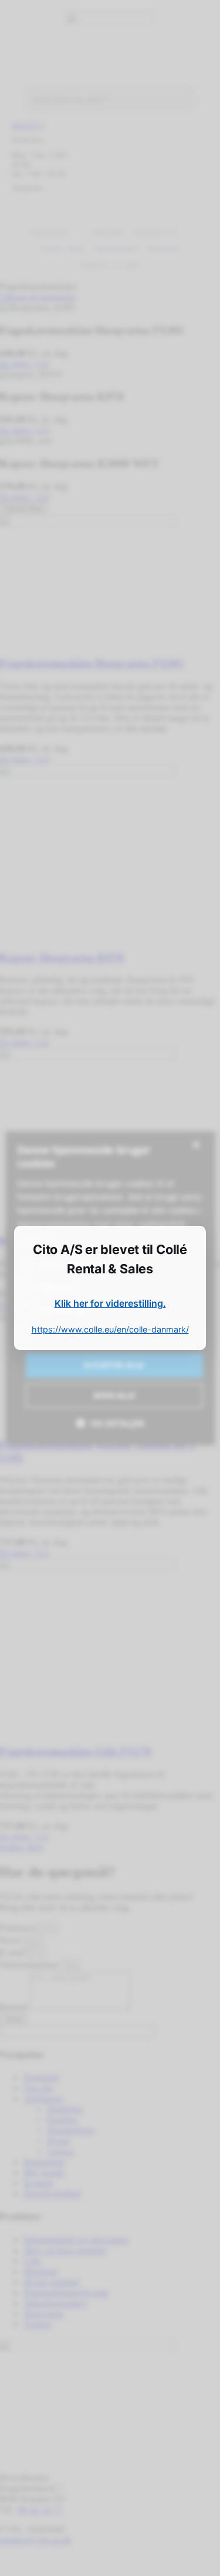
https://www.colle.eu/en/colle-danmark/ (110, 1329)
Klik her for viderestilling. (110, 1303)
